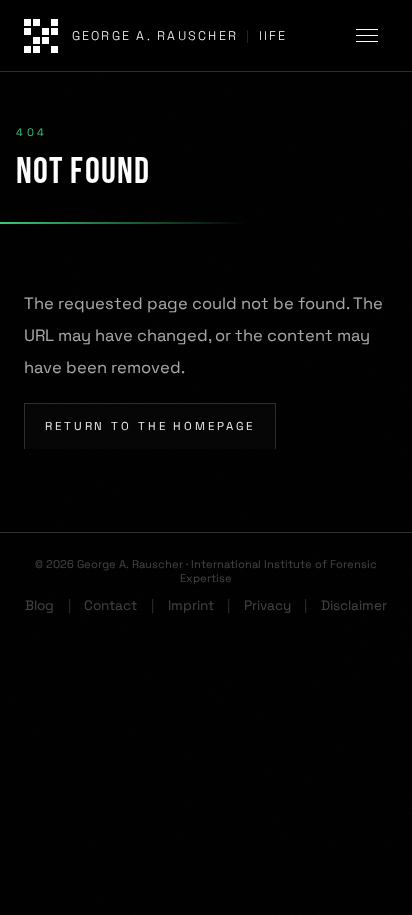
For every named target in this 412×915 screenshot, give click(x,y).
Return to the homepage (150, 426)
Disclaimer (354, 605)
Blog (39, 605)
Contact (110, 605)
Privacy (267, 605)
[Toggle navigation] (370, 36)
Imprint (191, 605)
